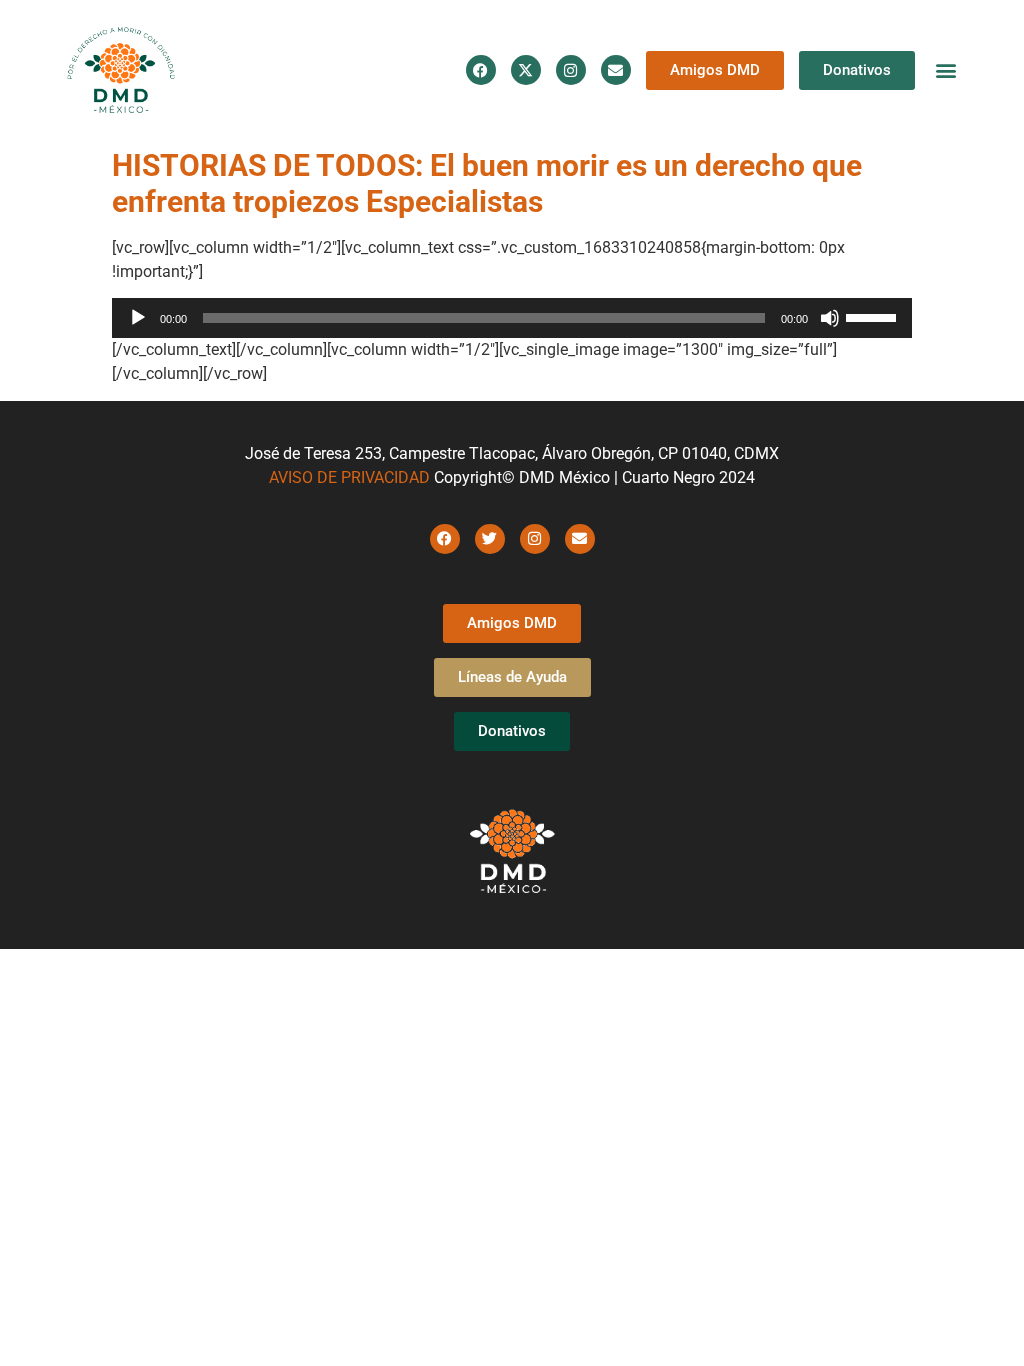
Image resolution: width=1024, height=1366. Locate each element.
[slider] (874, 316)
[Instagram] (571, 70)
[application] (512, 318)
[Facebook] (481, 70)
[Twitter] (490, 539)
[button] (946, 70)
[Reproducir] (138, 318)
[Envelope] (616, 70)
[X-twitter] (526, 70)
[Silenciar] (830, 318)
